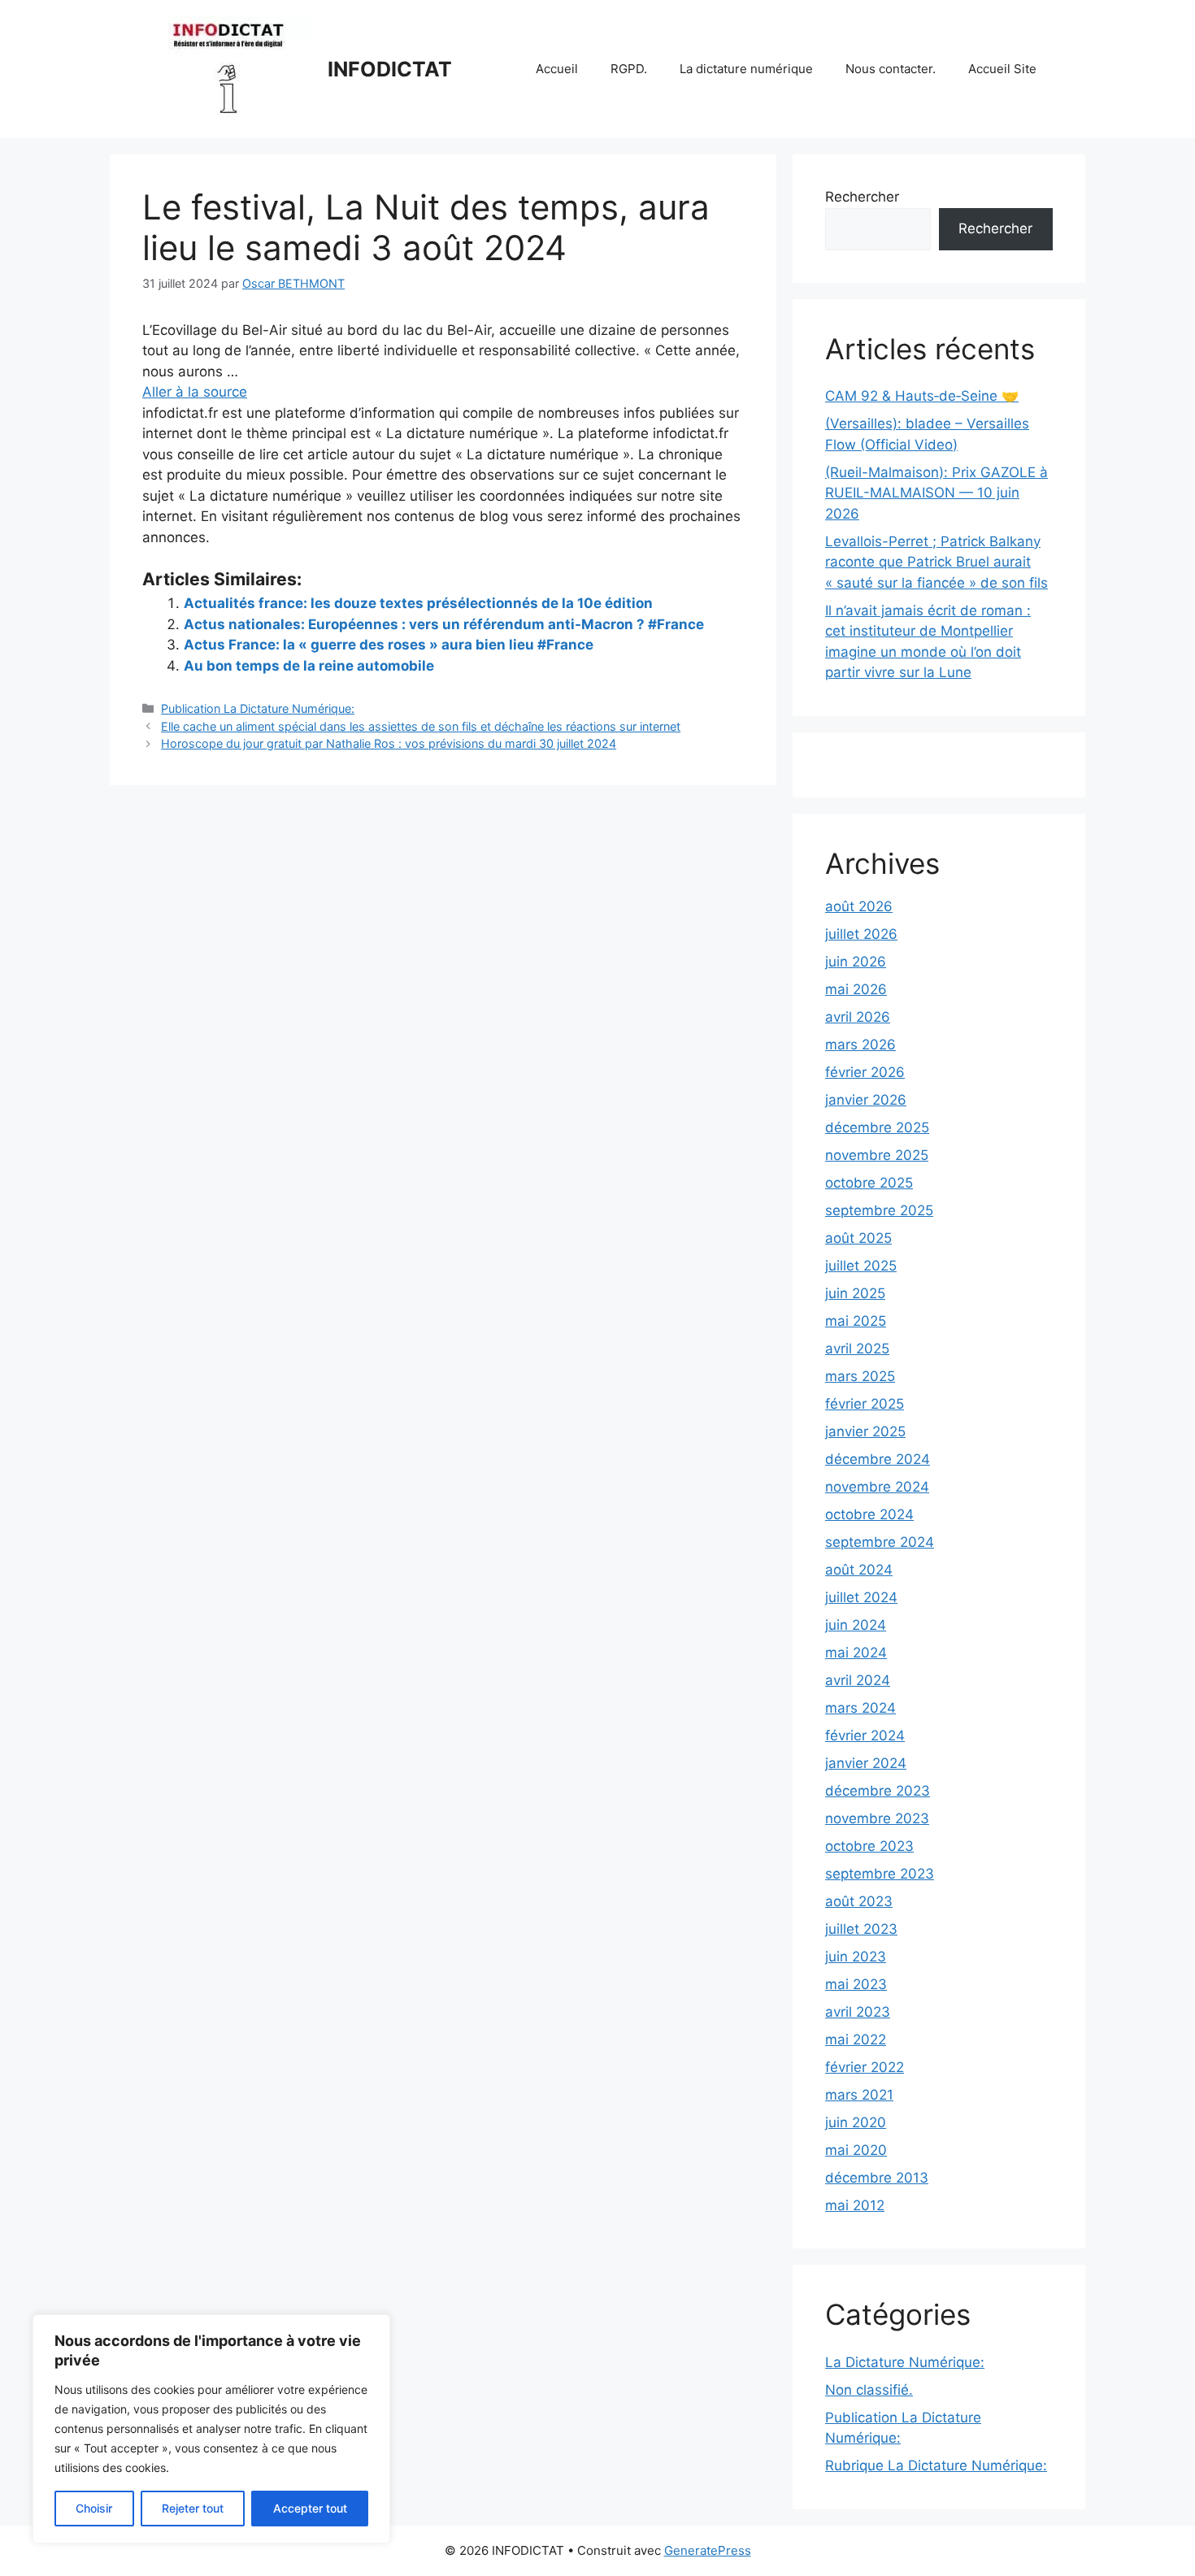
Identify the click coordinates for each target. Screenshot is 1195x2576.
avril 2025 (857, 1349)
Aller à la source (195, 392)
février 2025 (865, 1404)
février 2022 (865, 2067)
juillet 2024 (861, 1597)
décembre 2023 (878, 1791)
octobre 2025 (869, 1183)
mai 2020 (856, 2150)
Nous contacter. (891, 69)
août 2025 (858, 1238)
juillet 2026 (861, 934)
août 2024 (859, 1570)
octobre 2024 (869, 1514)
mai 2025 (856, 1321)
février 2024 (865, 1735)
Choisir (94, 2508)
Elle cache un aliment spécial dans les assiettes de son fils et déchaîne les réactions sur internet (421, 726)
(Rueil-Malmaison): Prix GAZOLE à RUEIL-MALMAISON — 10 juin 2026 (936, 493)
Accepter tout (310, 2508)
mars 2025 (860, 1376)
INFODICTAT (390, 69)
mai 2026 (856, 989)
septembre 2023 (880, 1874)
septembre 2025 (879, 1210)
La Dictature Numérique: (905, 2362)
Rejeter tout (193, 2508)
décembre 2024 (878, 1459)
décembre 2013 (877, 2178)
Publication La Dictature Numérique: (258, 708)
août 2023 (859, 1901)
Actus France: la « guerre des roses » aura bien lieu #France (389, 645)
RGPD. (629, 69)
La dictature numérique (746, 69)
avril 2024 (858, 1680)
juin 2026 (856, 962)
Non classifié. (869, 2390)
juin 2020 (856, 2122)
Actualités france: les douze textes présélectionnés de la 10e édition (418, 603)
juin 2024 (856, 1625)
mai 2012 (855, 2205)
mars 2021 (859, 2095)
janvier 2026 (866, 1100)
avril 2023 (858, 2012)
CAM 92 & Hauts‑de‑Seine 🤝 (922, 396)
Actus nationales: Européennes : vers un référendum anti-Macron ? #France (444, 624)
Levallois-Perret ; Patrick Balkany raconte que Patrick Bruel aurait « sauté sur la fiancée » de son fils (936, 562)
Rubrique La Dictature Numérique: (936, 2465)
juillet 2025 (861, 1266)
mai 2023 (856, 1984)
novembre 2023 (877, 1818)
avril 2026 (858, 1017)
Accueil (557, 69)
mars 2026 (860, 1045)
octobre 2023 (869, 1846)
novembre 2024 (877, 1487)
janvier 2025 (865, 1431)
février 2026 (865, 1072)
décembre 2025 (877, 1127)
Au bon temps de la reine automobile (309, 666)
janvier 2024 (866, 1763)
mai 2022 (856, 2040)
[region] (211, 2429)
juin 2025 (855, 1293)
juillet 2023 (861, 1929)
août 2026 (859, 906)
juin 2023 (856, 1957)
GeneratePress (708, 2550)
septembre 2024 (880, 1542)
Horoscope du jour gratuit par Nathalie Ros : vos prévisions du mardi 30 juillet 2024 (389, 743)
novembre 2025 (877, 1155)
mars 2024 (860, 1708)
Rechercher (862, 197)
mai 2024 (856, 1653)
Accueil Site (1002, 69)
